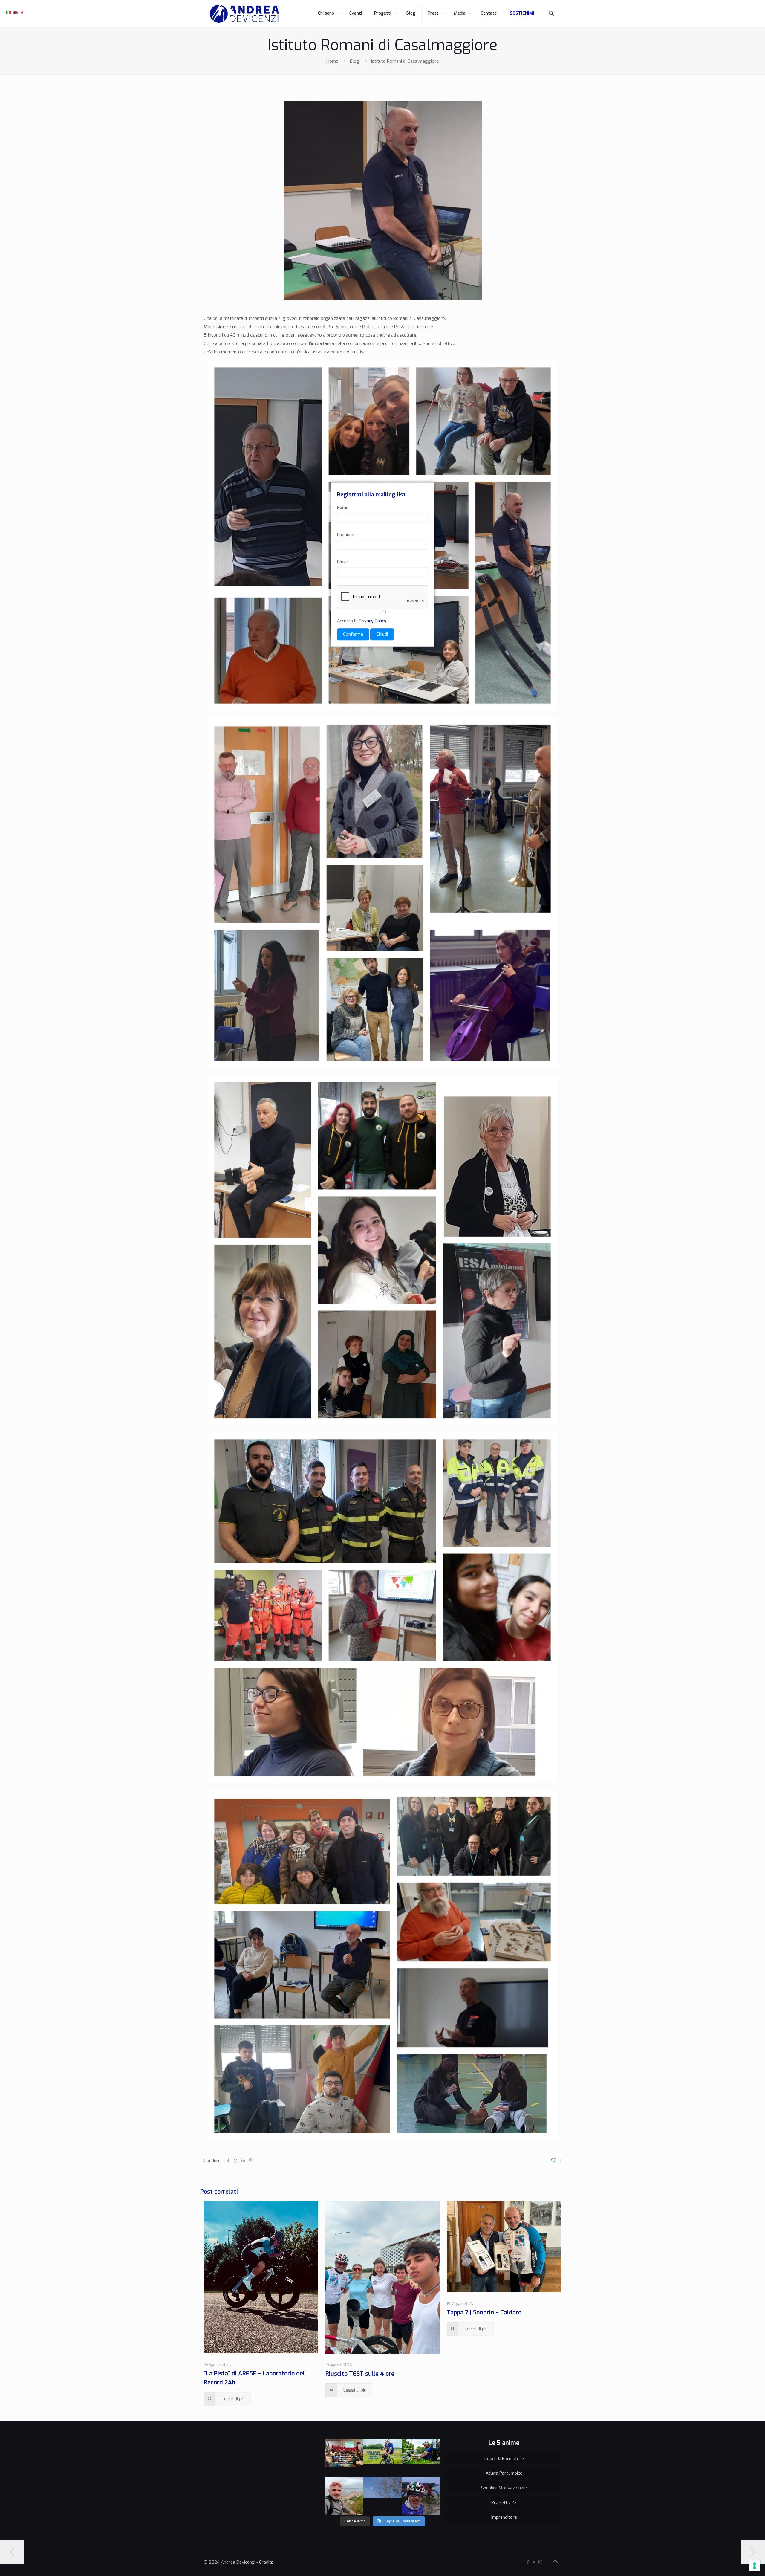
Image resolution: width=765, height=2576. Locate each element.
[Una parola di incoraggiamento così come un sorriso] (345, 2458)
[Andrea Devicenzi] (244, 13)
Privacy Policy (373, 621)
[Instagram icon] (540, 2562)
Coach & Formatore (504, 2459)
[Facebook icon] (528, 2562)
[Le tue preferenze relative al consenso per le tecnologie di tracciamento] (755, 2566)
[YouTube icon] (534, 2562)
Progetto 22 (504, 2502)
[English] (16, 12)
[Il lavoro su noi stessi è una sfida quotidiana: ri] (382, 2458)
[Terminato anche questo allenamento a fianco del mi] (421, 2496)
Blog (355, 61)
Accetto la (362, 621)
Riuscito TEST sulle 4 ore (360, 2374)
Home (332, 61)
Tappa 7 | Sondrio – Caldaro (484, 2313)
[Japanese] (22, 12)
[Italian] (9, 12)
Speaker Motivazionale (504, 2488)
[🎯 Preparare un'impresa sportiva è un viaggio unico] (382, 2496)
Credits (266, 2562)
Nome (343, 508)
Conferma (353, 634)
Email (342, 562)
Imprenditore (504, 2517)
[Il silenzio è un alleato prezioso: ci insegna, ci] (421, 2458)
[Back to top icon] (555, 2562)
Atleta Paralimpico (504, 2473)
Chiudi (382, 634)
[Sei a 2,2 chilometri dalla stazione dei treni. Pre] (345, 2496)
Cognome (346, 535)
